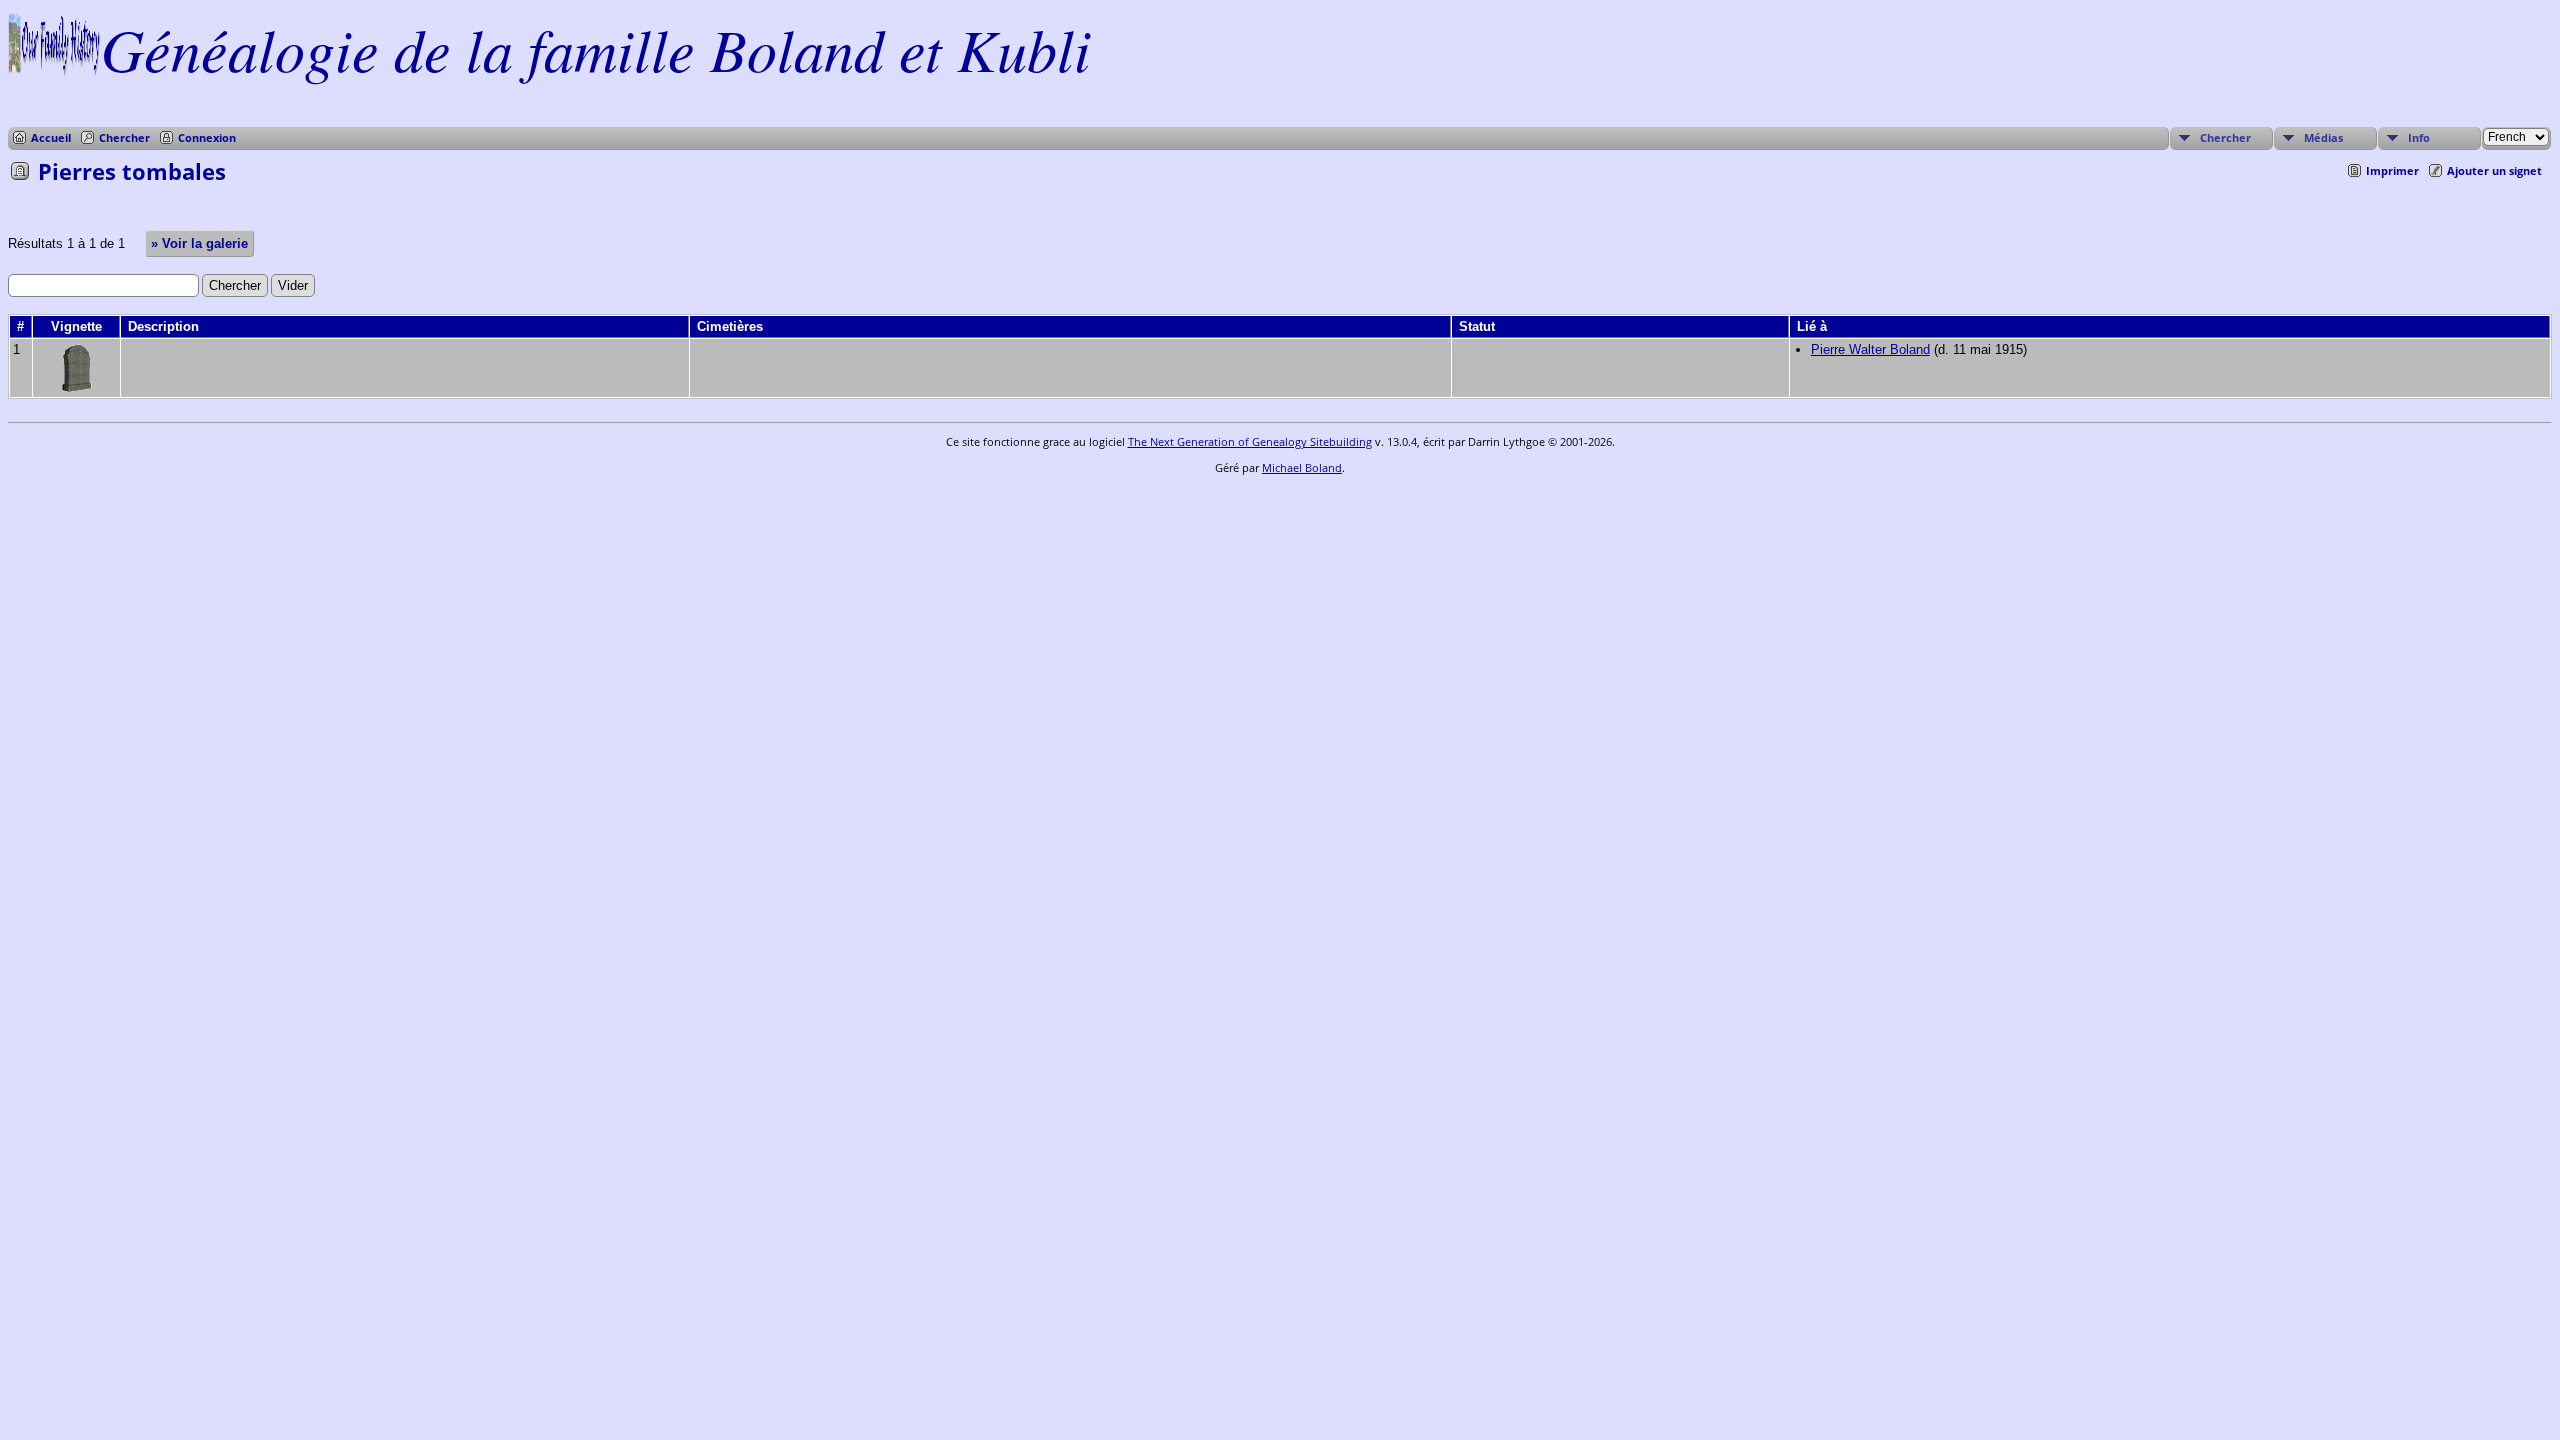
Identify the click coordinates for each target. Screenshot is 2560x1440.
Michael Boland (1302, 467)
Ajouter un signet (2494, 170)
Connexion (207, 137)
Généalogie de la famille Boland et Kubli (596, 48)
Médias (2323, 137)
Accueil (51, 137)
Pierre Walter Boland (1870, 349)
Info (2419, 137)
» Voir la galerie (199, 243)
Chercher (124, 137)
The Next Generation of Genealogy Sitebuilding (1250, 441)
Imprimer (2392, 170)
